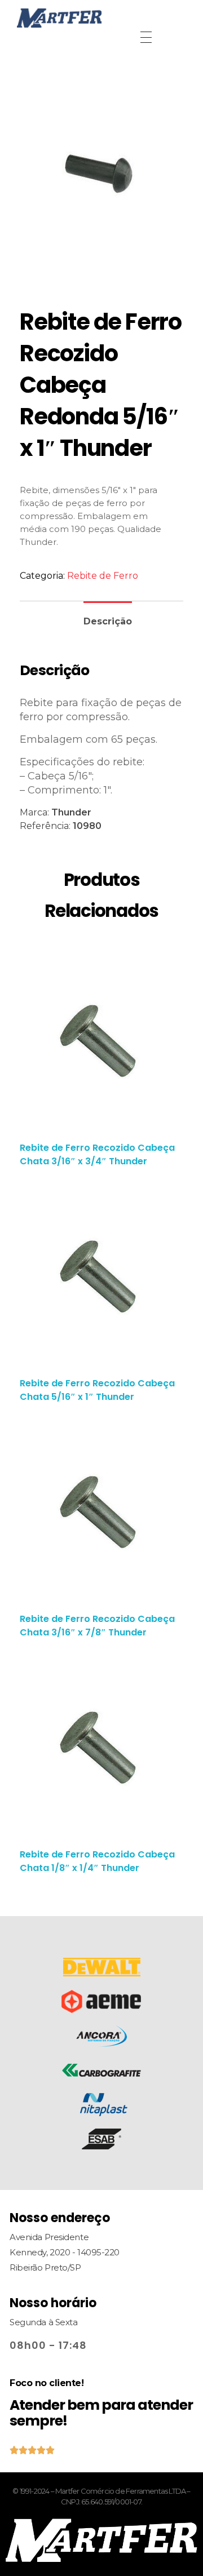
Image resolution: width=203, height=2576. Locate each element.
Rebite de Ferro (103, 576)
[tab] (108, 617)
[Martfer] (101, 18)
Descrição (108, 621)
